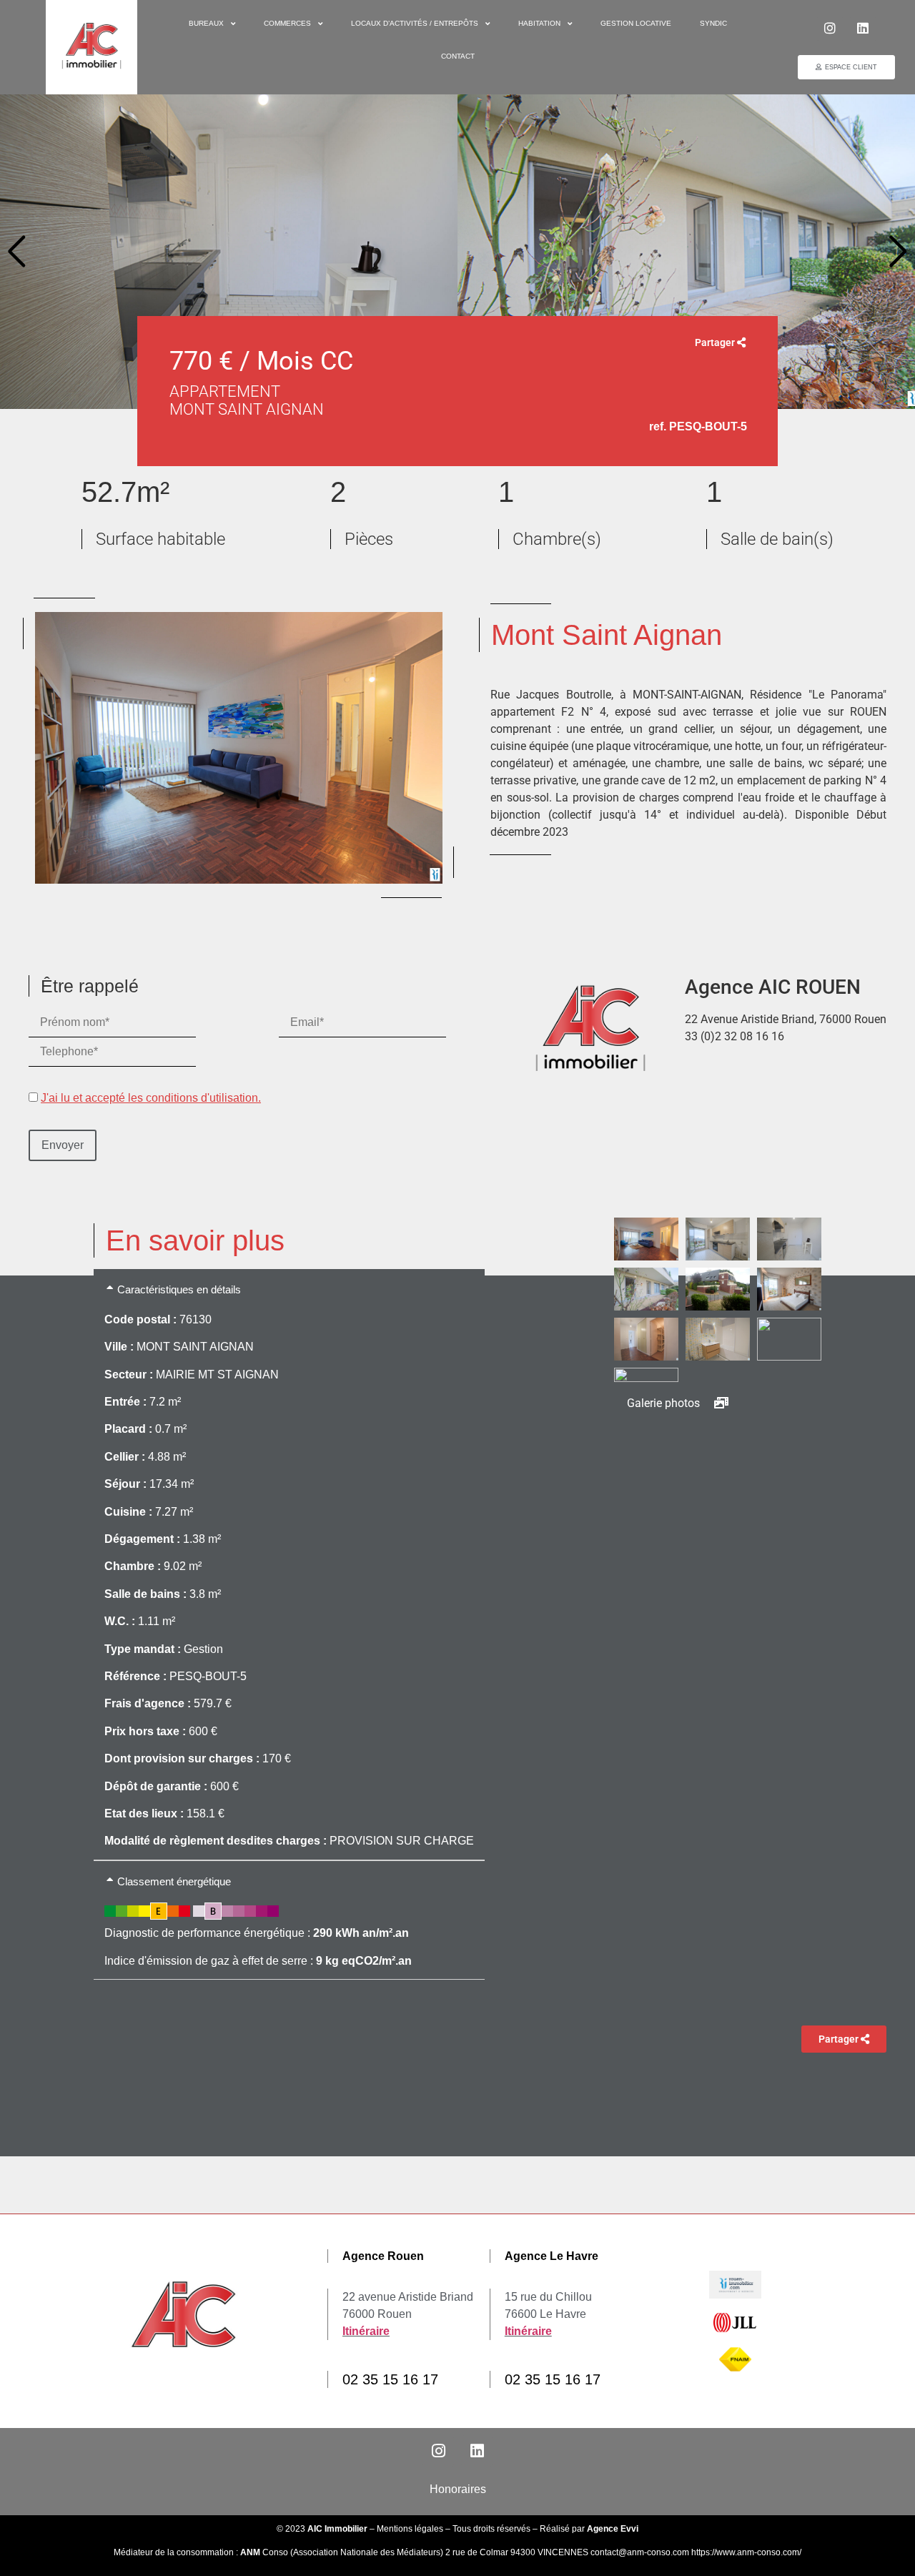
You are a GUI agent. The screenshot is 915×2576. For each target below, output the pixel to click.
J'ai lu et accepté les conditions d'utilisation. (151, 1098)
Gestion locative (636, 23)
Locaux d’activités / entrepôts (415, 23)
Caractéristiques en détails (179, 1289)
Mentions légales (410, 2529)
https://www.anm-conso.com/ (746, 2552)
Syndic (713, 23)
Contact (458, 56)
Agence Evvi (613, 2529)
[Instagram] (830, 28)
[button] (17, 252)
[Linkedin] (863, 28)
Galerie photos (665, 1403)
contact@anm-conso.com (641, 2552)
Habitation (539, 23)
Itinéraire (366, 2331)
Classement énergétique (174, 1881)
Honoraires (458, 2489)
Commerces (287, 23)
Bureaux (206, 23)
